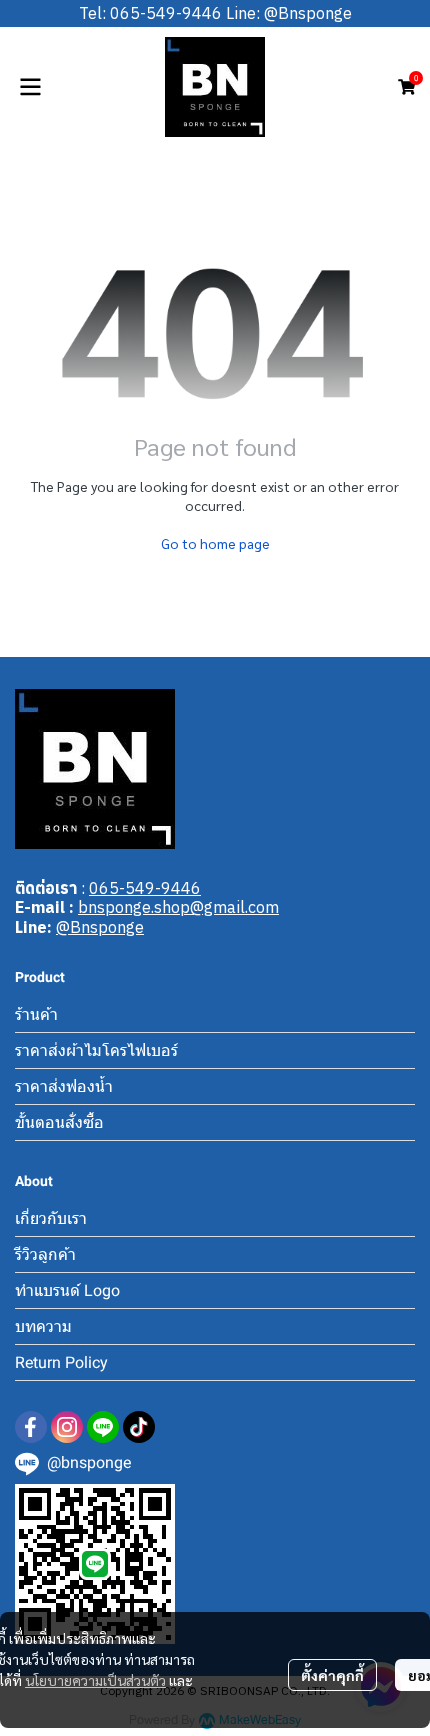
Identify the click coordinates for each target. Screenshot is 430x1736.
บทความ (43, 1326)
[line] (103, 1427)
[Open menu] (30, 87)
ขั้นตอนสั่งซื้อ (59, 1122)
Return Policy (61, 1362)
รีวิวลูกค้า (45, 1254)
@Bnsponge (100, 927)
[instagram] (67, 1427)
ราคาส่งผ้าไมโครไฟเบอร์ (96, 1050)
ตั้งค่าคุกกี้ (332, 1675)
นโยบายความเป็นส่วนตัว (95, 1680)
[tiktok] (139, 1427)
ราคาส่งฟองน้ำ (64, 1086)
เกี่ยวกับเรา (51, 1218)
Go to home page (215, 543)
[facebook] (31, 1427)
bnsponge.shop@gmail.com (178, 907)
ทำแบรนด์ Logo (67, 1290)
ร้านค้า (36, 1014)
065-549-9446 (145, 888)
